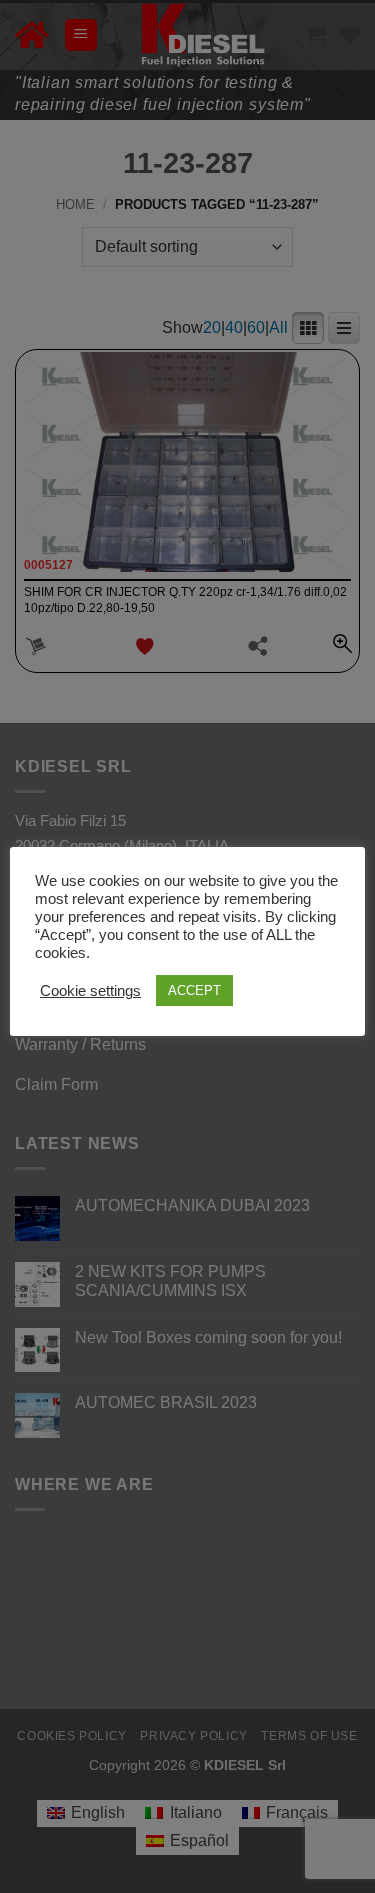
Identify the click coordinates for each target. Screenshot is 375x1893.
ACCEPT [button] (194, 990)
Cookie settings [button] (90, 991)
